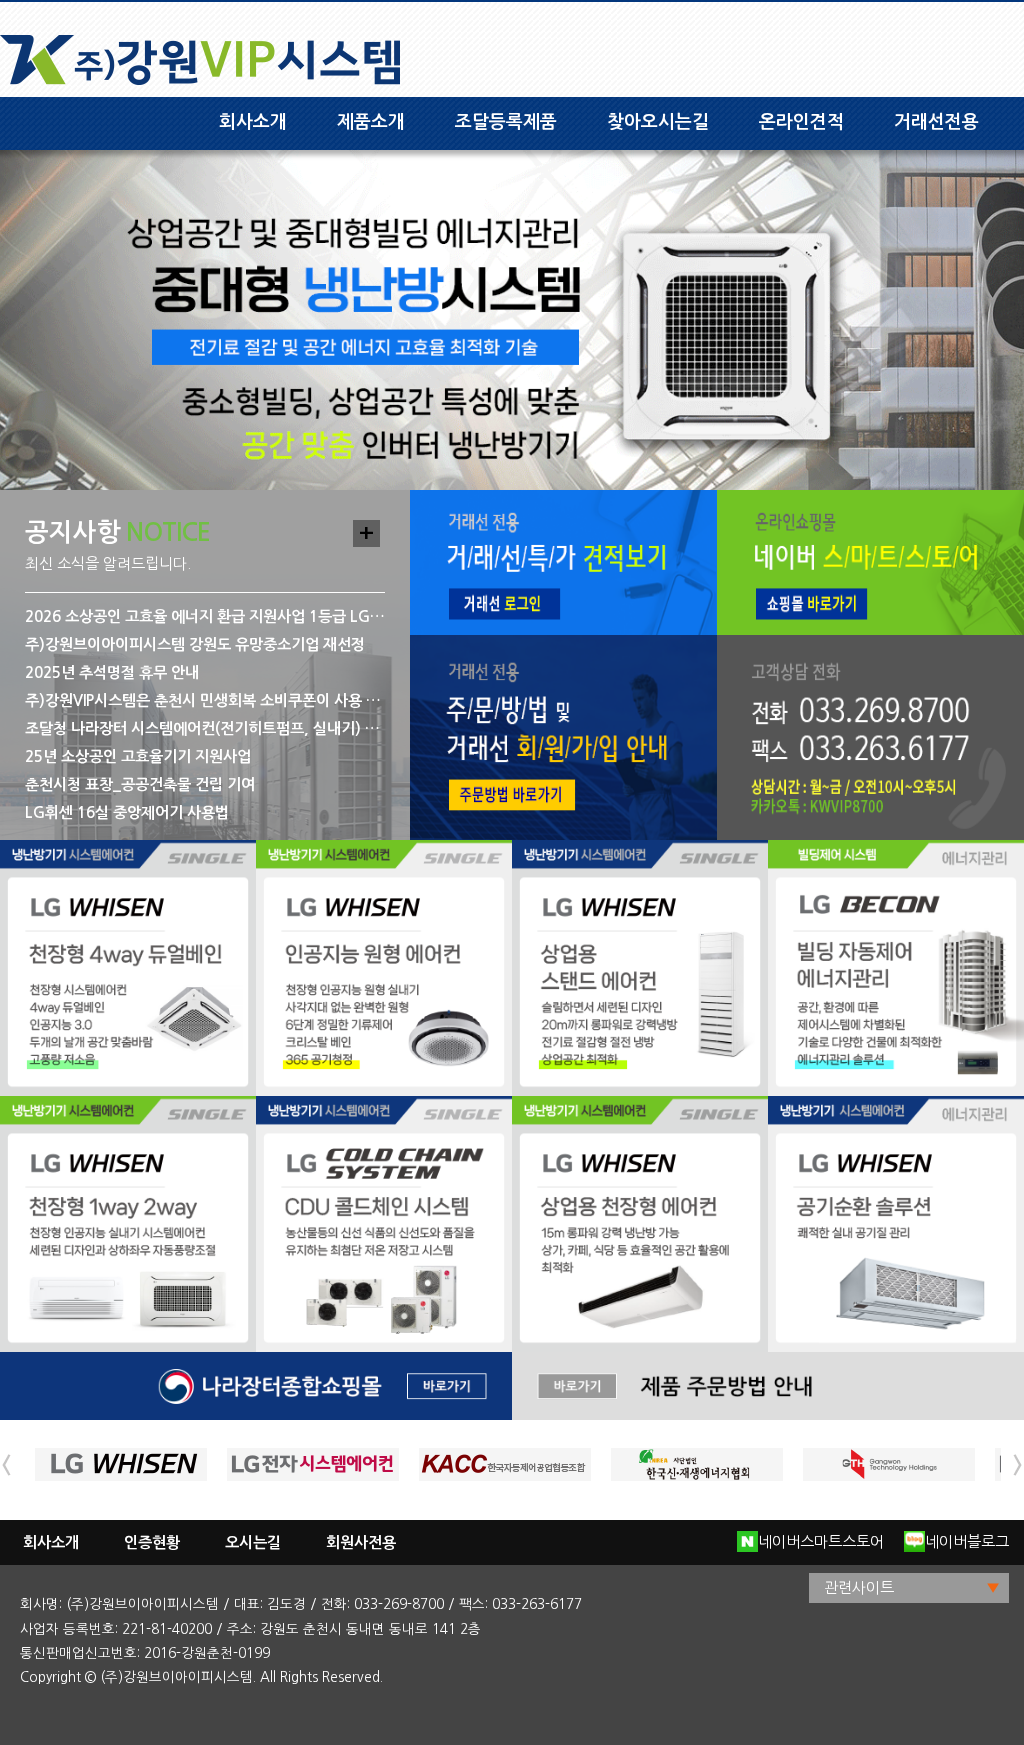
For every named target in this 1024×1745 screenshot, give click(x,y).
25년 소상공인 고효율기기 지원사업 (138, 756)
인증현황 (152, 1542)
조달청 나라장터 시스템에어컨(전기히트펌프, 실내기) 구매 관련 (205, 728)
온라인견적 (801, 122)
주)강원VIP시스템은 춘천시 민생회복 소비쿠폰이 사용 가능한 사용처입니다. (205, 700)
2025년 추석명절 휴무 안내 (112, 672)
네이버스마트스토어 (821, 1541)
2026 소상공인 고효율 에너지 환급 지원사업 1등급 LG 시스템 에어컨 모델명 (205, 616)
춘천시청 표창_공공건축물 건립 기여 (140, 784)
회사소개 (253, 122)
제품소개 (371, 122)
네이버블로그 (967, 1541)
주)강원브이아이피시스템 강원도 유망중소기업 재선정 (195, 644)
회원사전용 (361, 1542)
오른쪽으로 (1018, 1465)
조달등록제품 (506, 122)
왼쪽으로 (6, 1465)
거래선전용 (936, 122)
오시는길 (253, 1542)
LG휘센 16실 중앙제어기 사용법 (127, 812)
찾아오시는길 (658, 122)
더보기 (366, 533)
